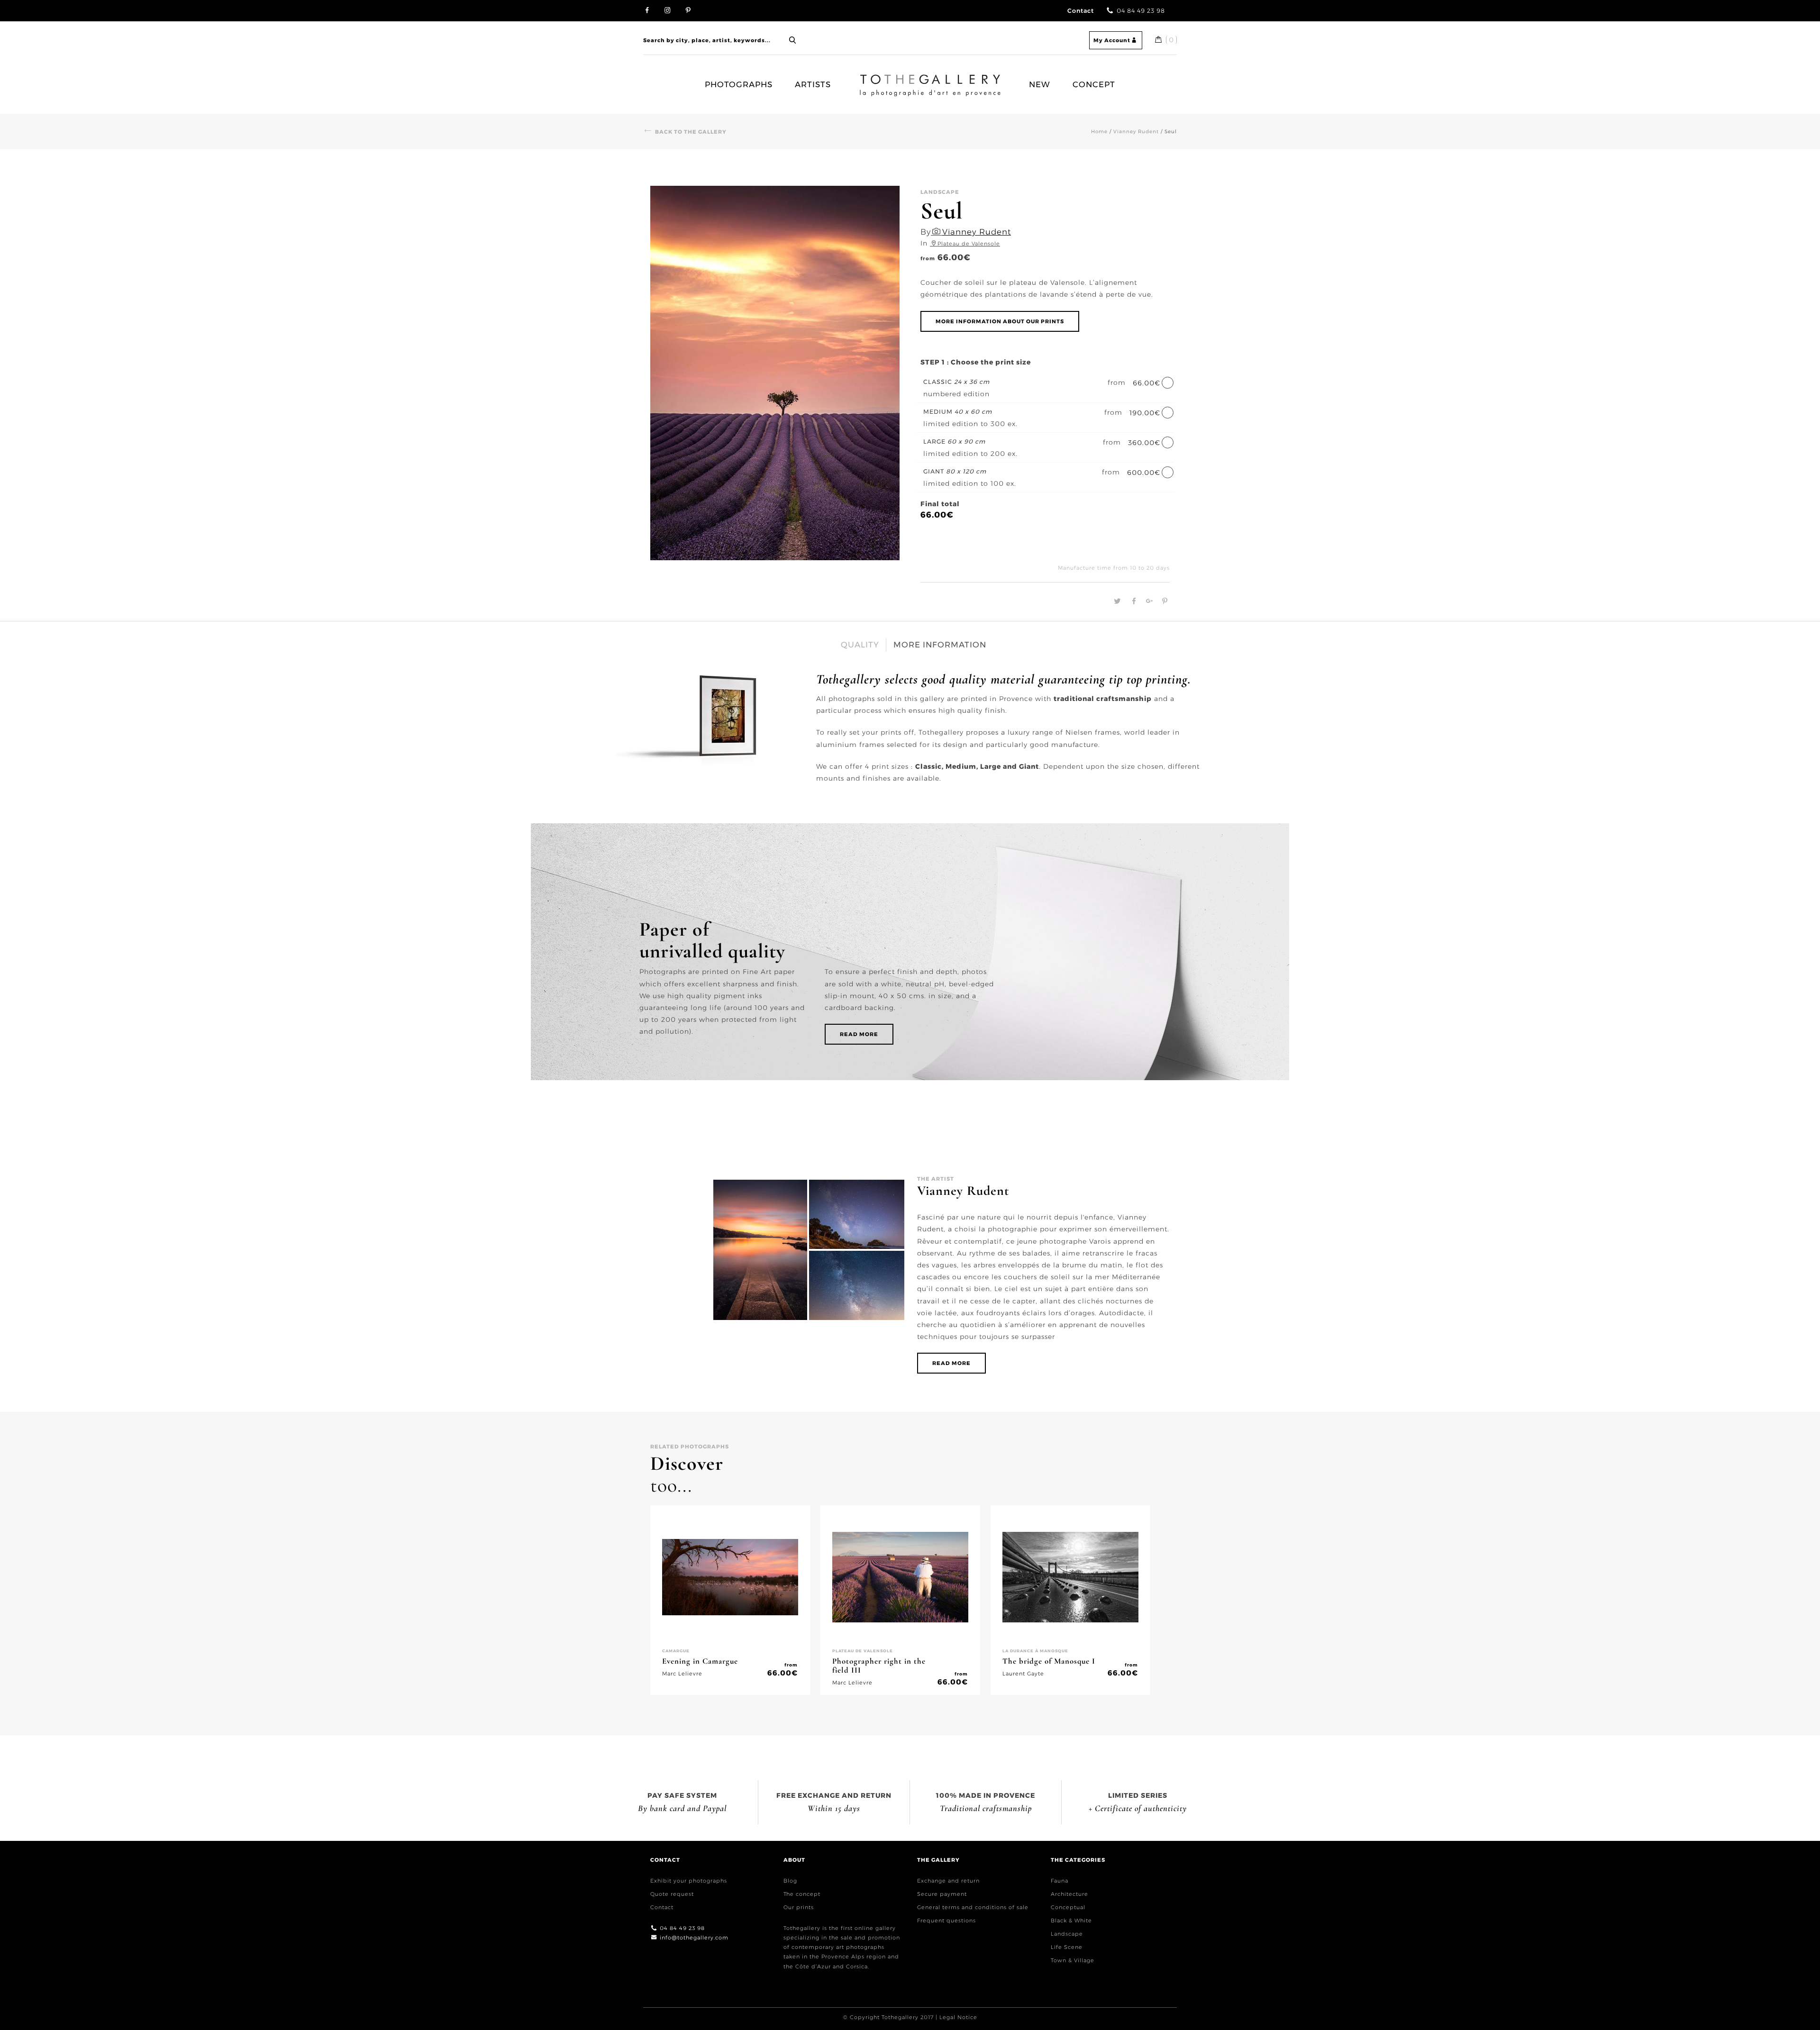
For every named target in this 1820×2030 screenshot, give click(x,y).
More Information (940, 645)
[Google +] (1148, 601)
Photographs (739, 84)
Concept (1094, 84)
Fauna (1060, 1881)
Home (867, 80)
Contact (1081, 11)
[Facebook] (1133, 601)
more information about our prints (1000, 321)
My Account (1112, 40)
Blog (790, 1881)
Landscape (1067, 1934)
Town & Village (1073, 1960)
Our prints (799, 1907)
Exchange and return (948, 1881)
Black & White (1071, 1921)
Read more (859, 1034)
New (1040, 84)
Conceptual (1068, 1907)
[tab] (860, 645)
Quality (860, 645)
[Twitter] (1116, 601)
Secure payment (942, 1894)
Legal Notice (958, 2017)
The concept (802, 1894)
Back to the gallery (691, 132)
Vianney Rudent (1136, 132)
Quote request (672, 1894)
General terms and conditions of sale (973, 1907)
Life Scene (1067, 1947)
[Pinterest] (1163, 601)
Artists (813, 84)
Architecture (1069, 1894)
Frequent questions (946, 1921)
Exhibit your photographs (689, 1881)
